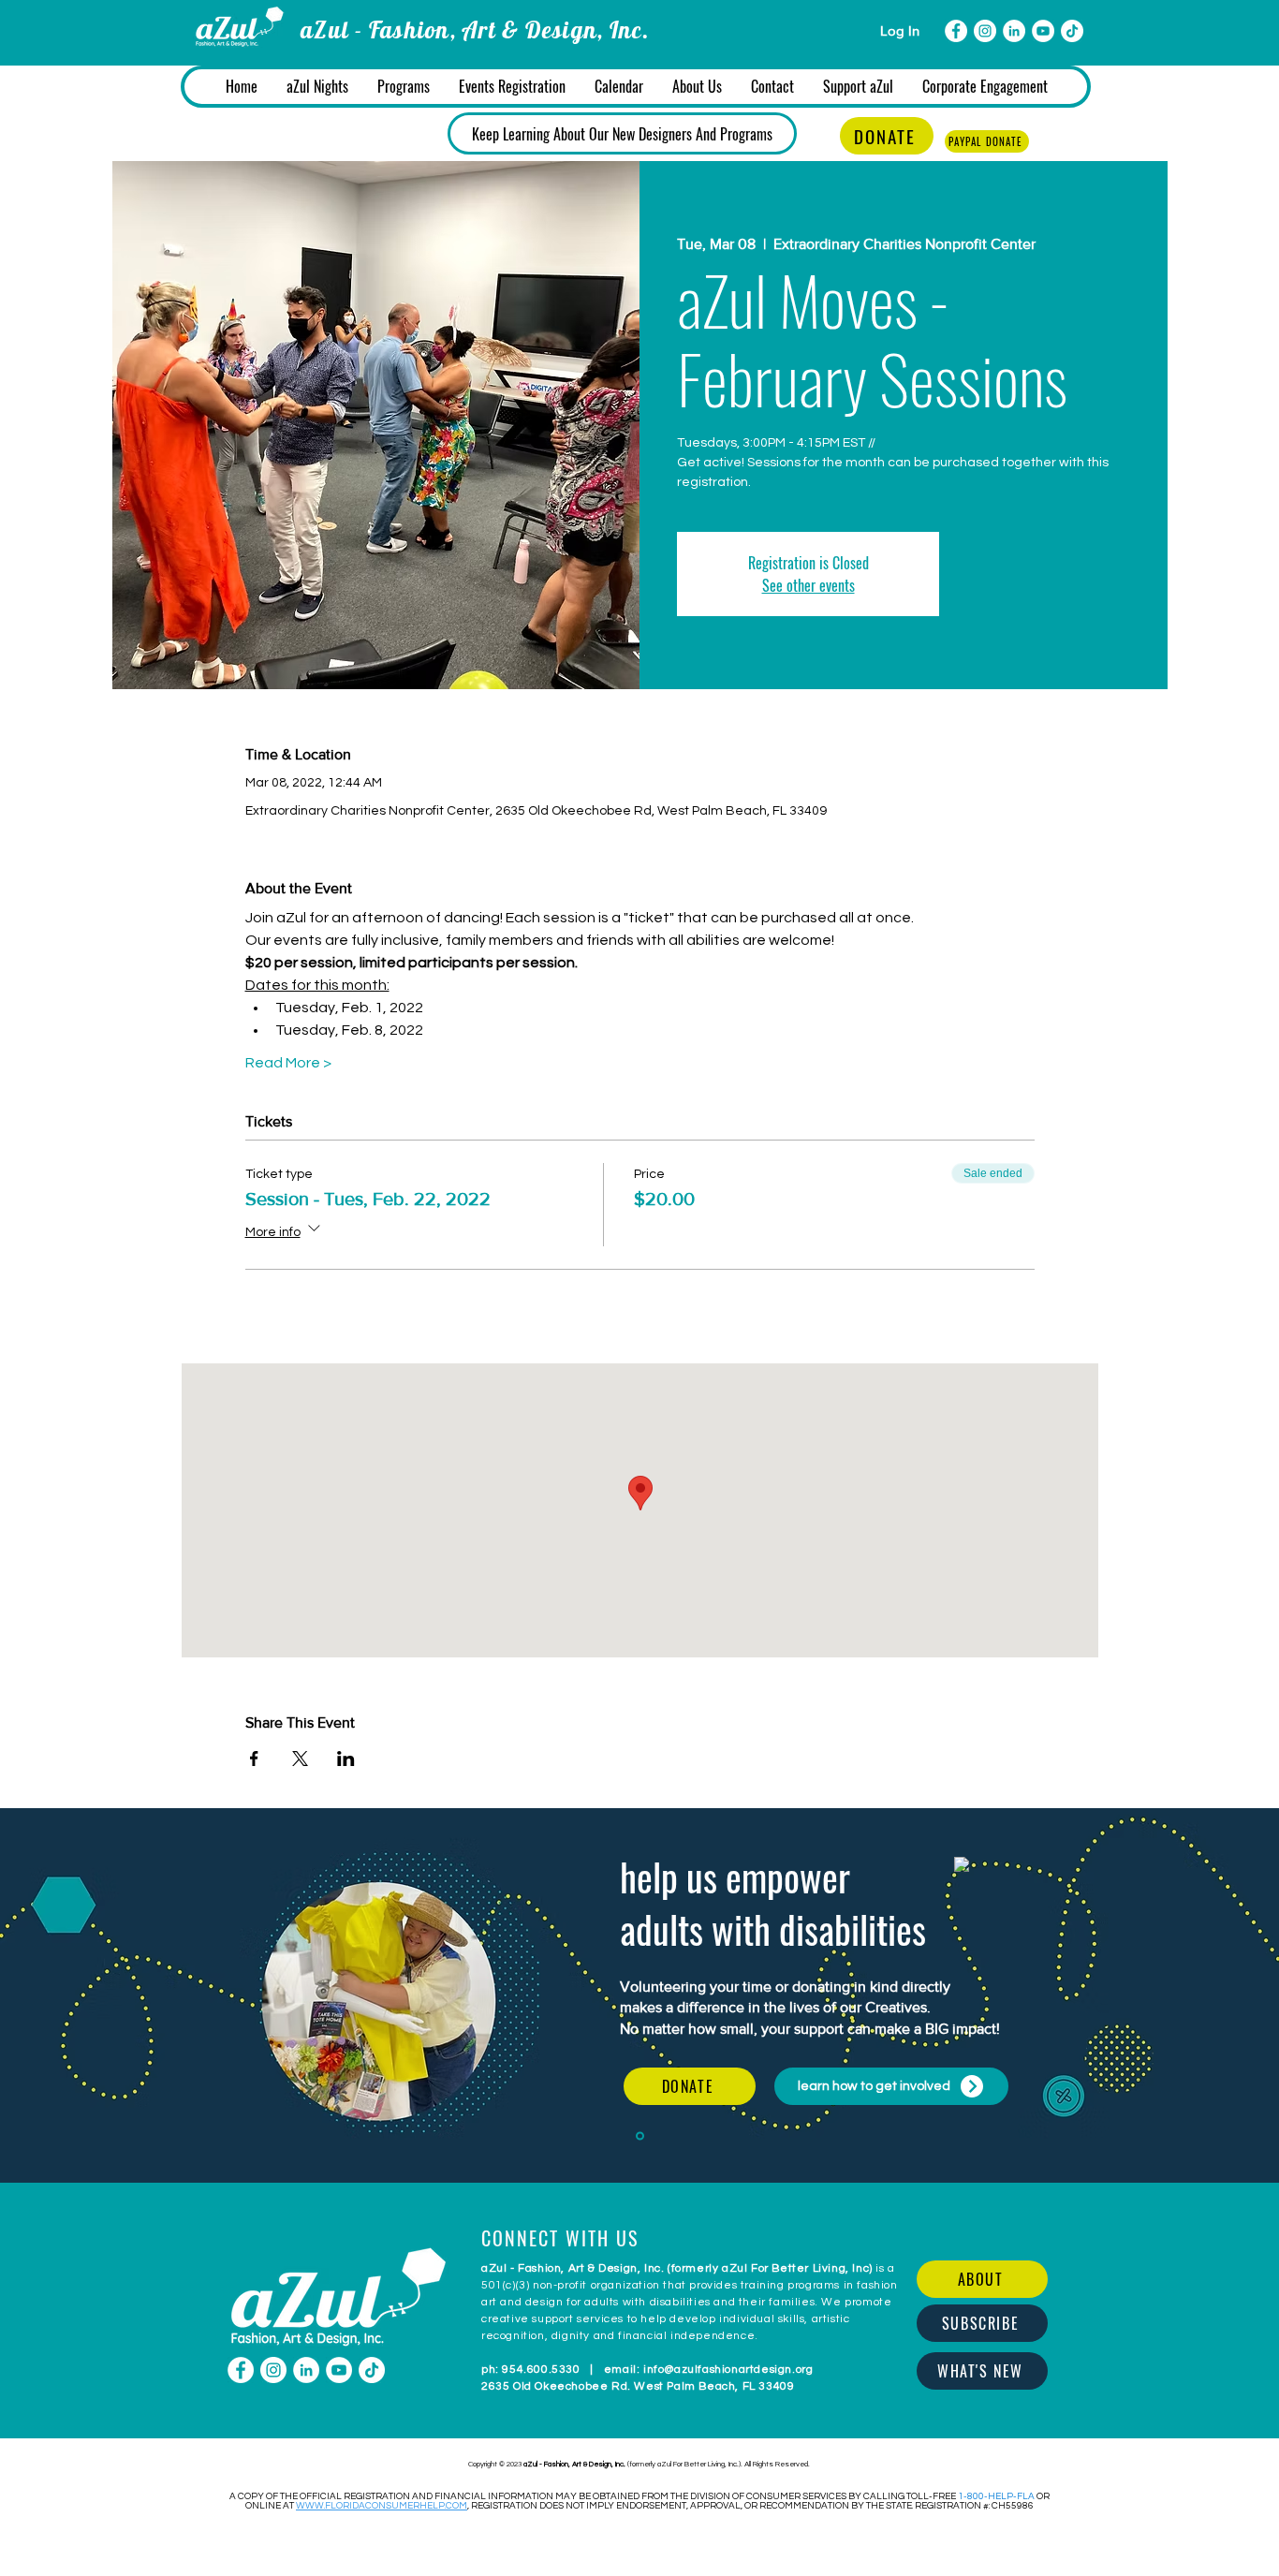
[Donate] (640, 2135)
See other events (809, 585)
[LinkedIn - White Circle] (1014, 31)
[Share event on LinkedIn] (346, 1759)
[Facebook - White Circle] (956, 31)
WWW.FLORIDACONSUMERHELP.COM (382, 2506)
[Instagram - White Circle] (985, 31)
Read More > (288, 1063)
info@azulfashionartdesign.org (728, 2370)
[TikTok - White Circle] (1072, 31)
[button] (622, 133)
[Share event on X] (300, 1759)
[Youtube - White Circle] (1043, 31)
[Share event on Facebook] (254, 1759)
